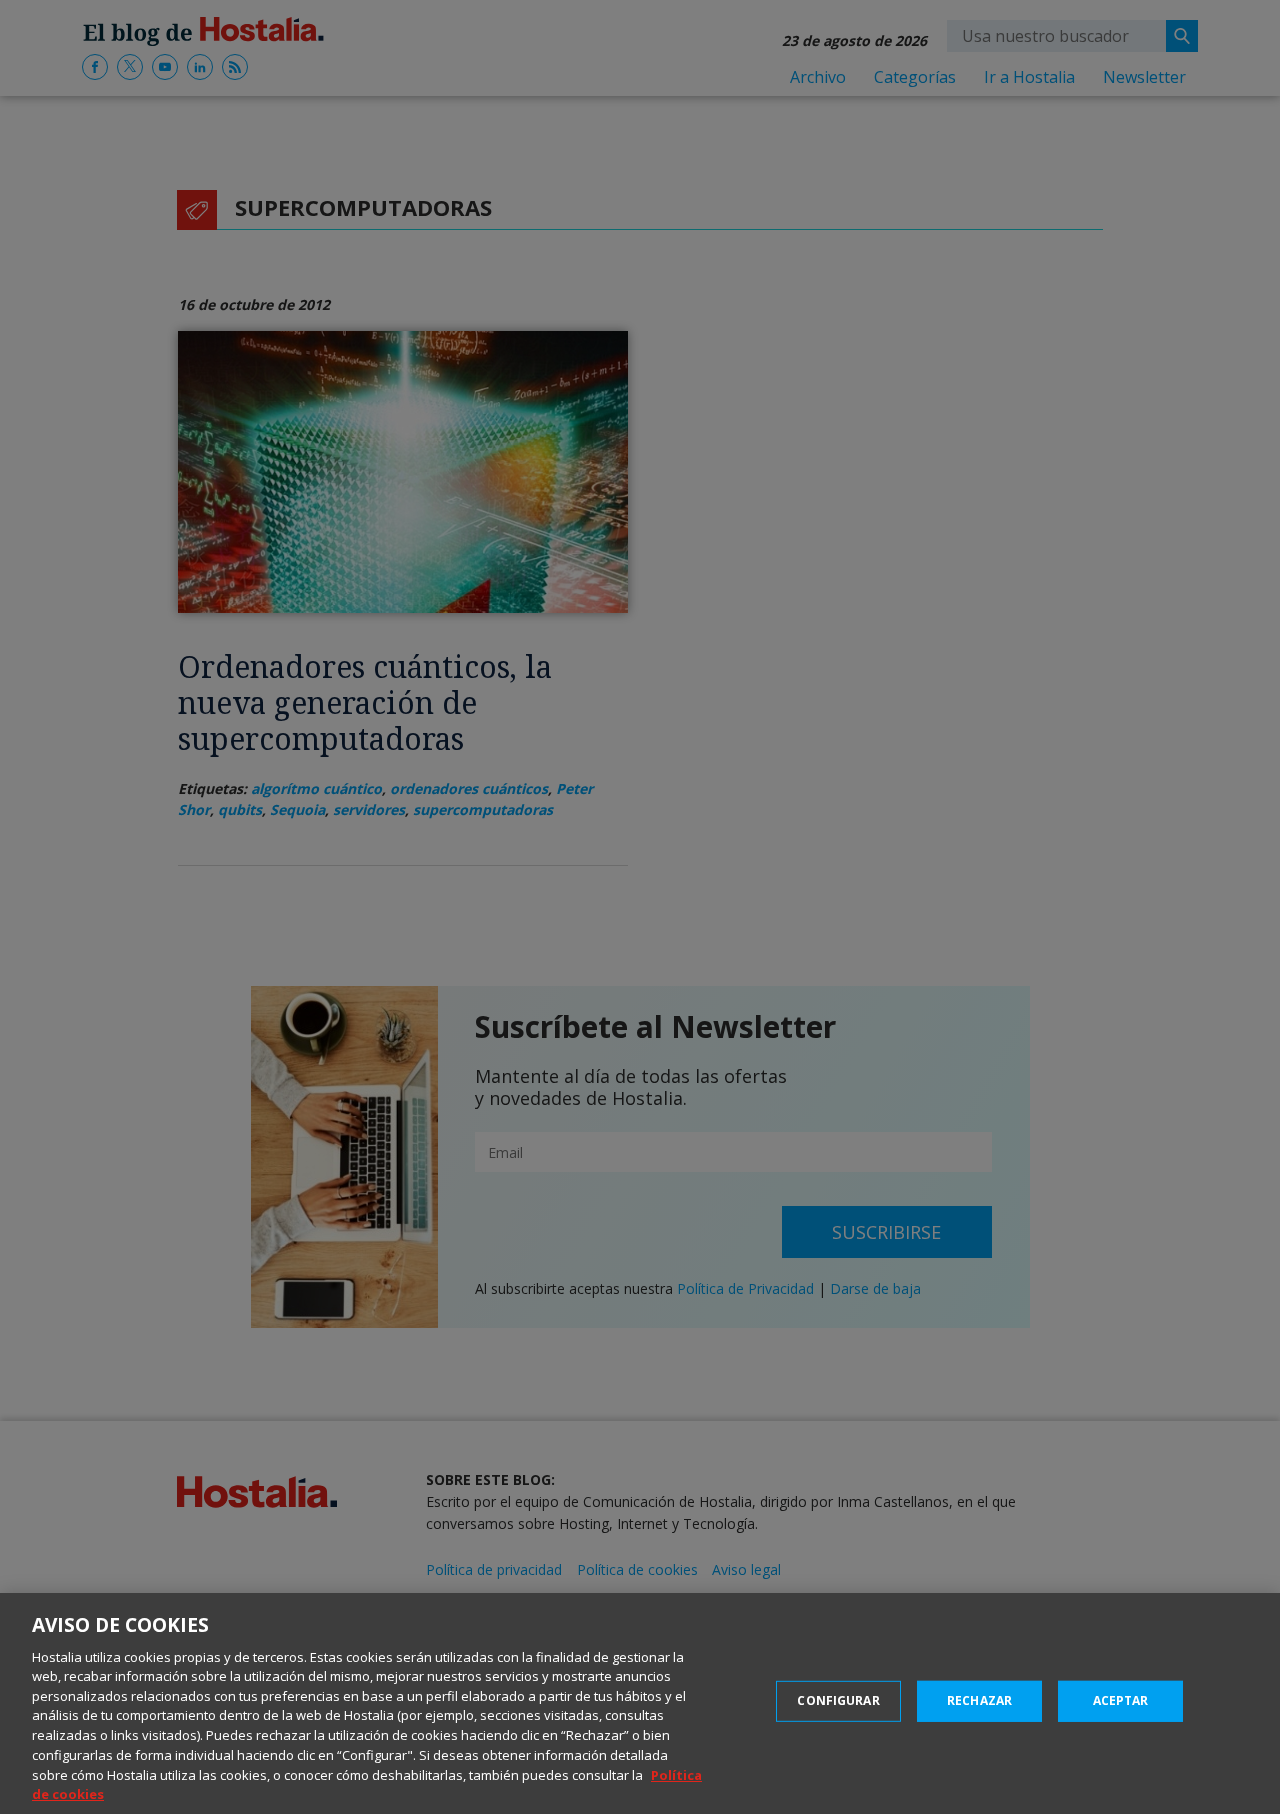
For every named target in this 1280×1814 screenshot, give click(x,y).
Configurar (838, 1700)
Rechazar (979, 1700)
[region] (640, 1703)
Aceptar (1121, 1700)
